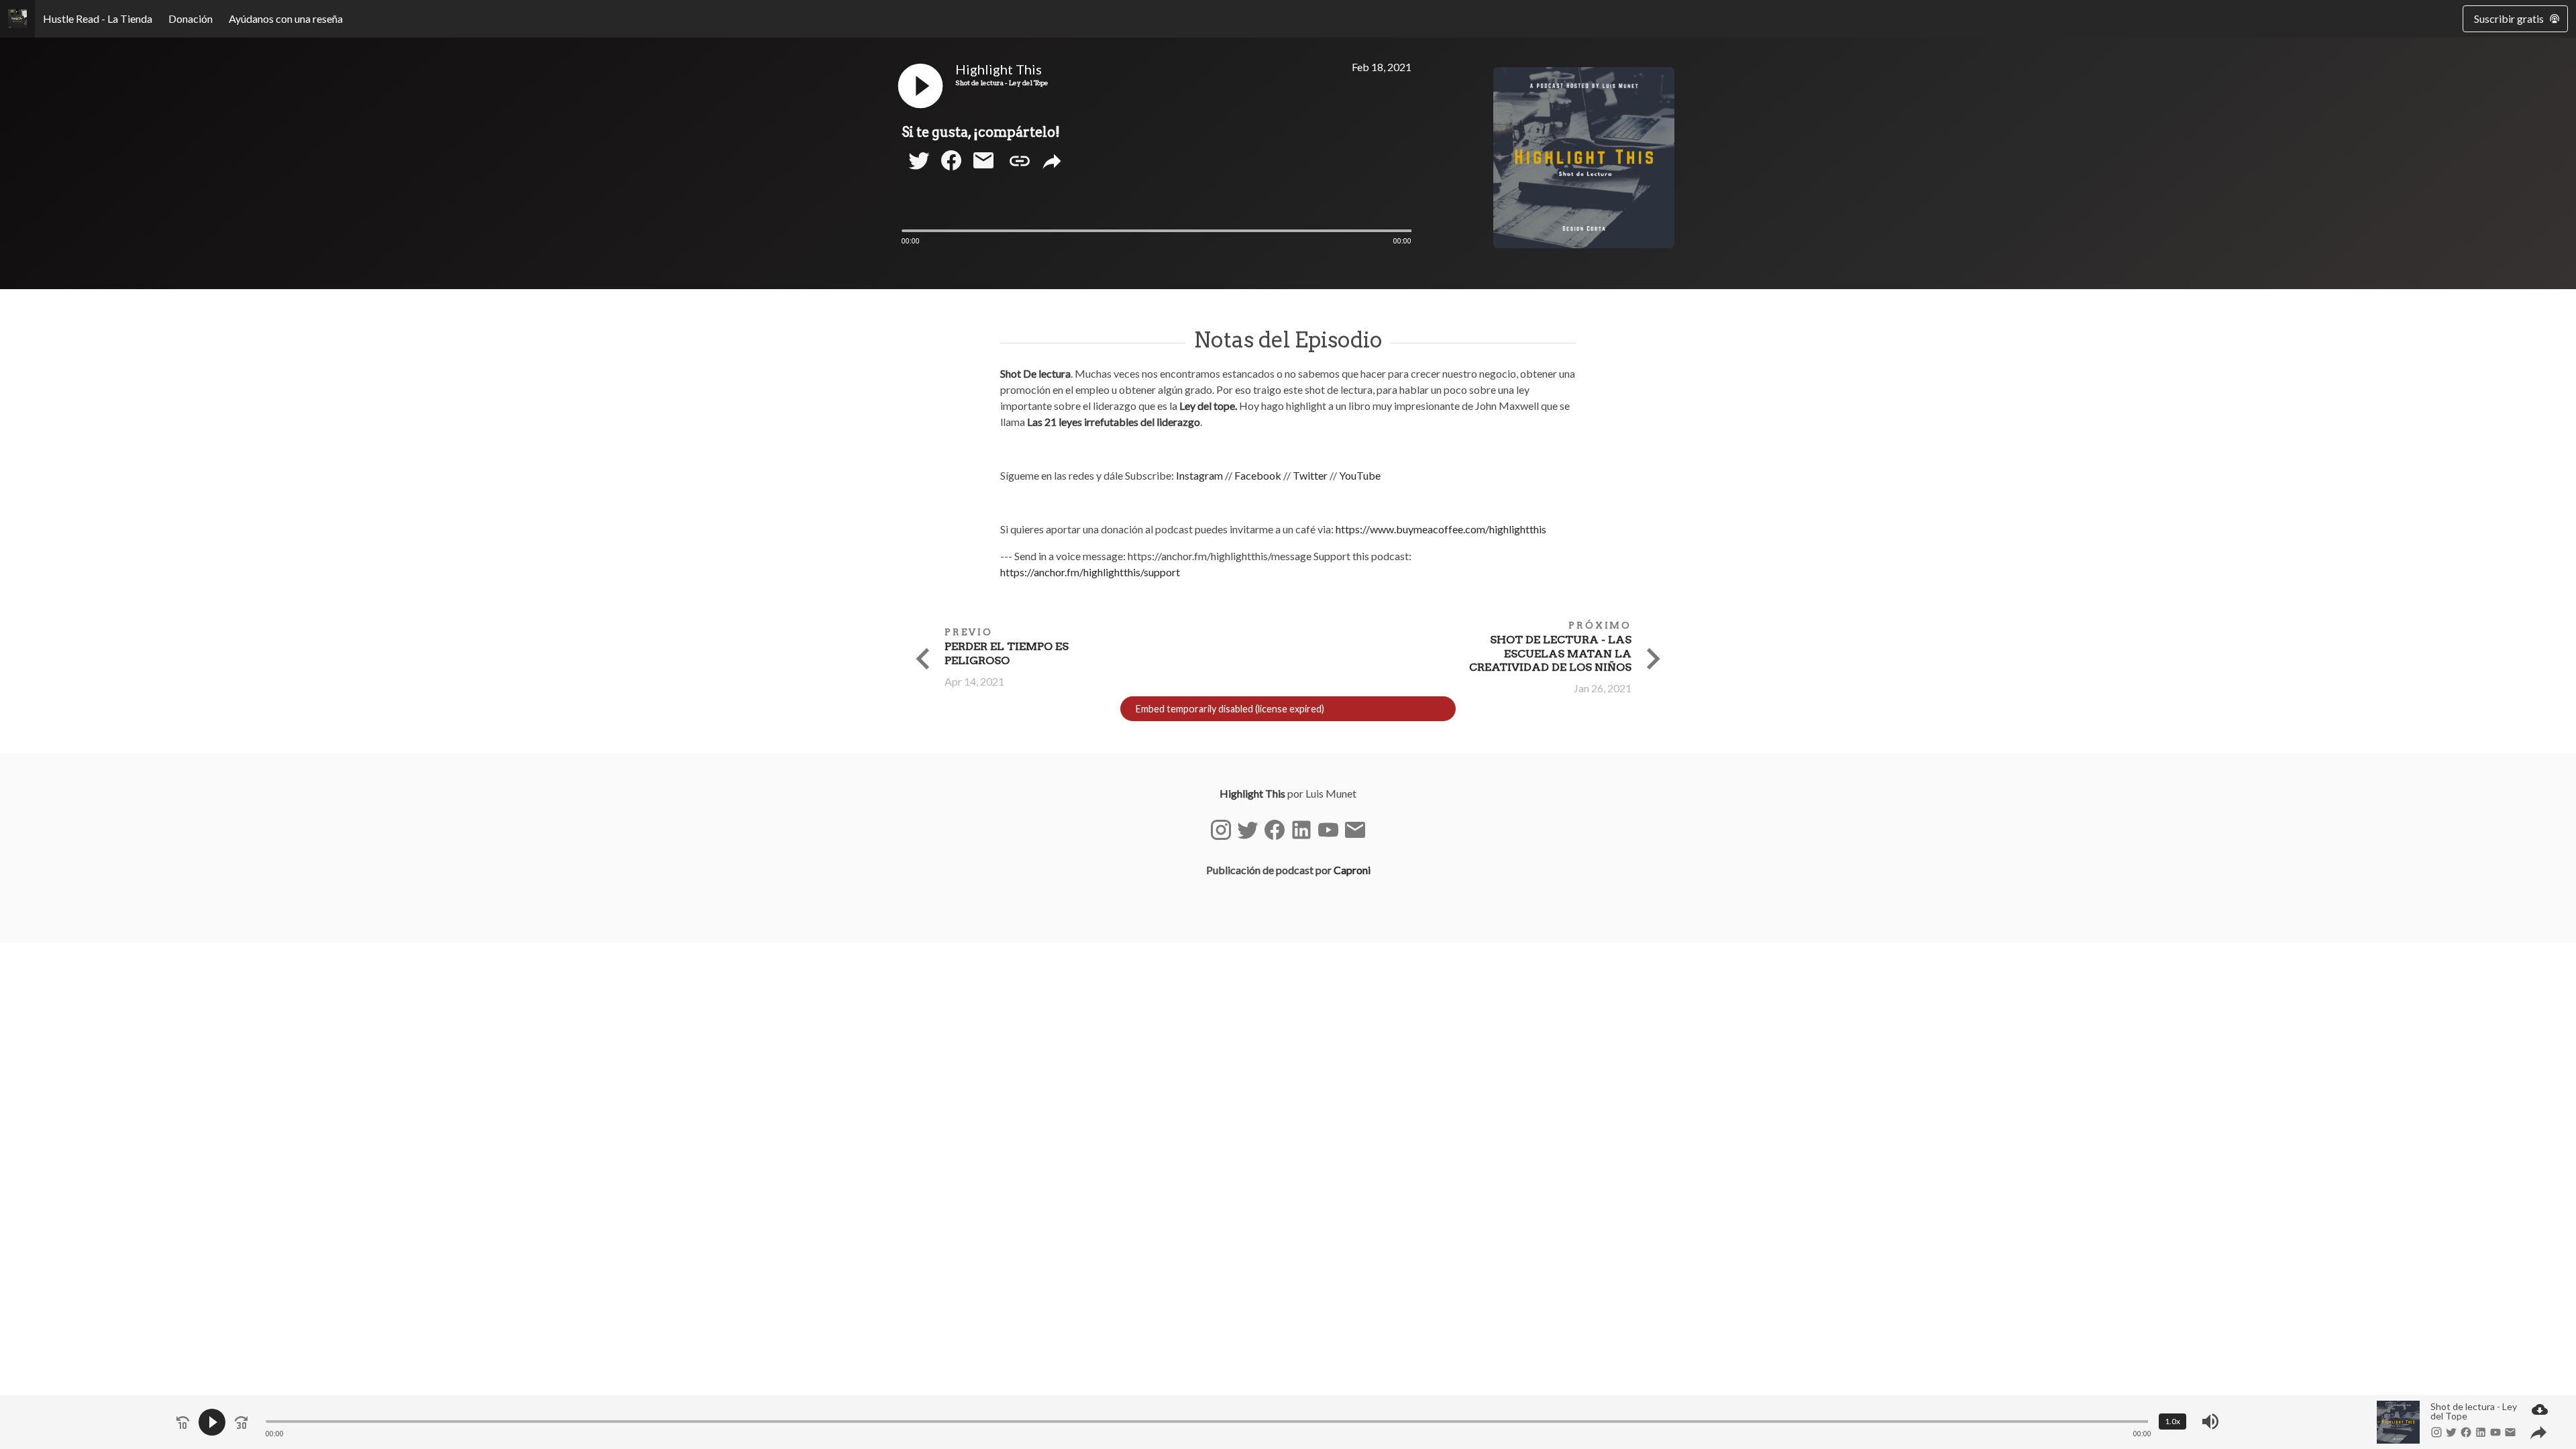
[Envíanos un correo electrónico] (1355, 830)
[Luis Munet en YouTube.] (1328, 830)
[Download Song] (2540, 1411)
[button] (920, 108)
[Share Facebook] (951, 168)
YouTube (1360, 475)
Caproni (1352, 870)
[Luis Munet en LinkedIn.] (1301, 830)
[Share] (1052, 162)
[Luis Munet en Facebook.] (1275, 830)
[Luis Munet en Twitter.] (1248, 830)
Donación (191, 18)
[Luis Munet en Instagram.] (1221, 830)
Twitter (1311, 475)
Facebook (1259, 475)
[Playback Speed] (2172, 1421)
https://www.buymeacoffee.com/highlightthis (1441, 529)
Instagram (1200, 475)
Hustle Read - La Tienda (98, 18)
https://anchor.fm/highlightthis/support (1090, 572)
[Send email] (983, 168)
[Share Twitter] (919, 168)
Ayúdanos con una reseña (286, 18)
